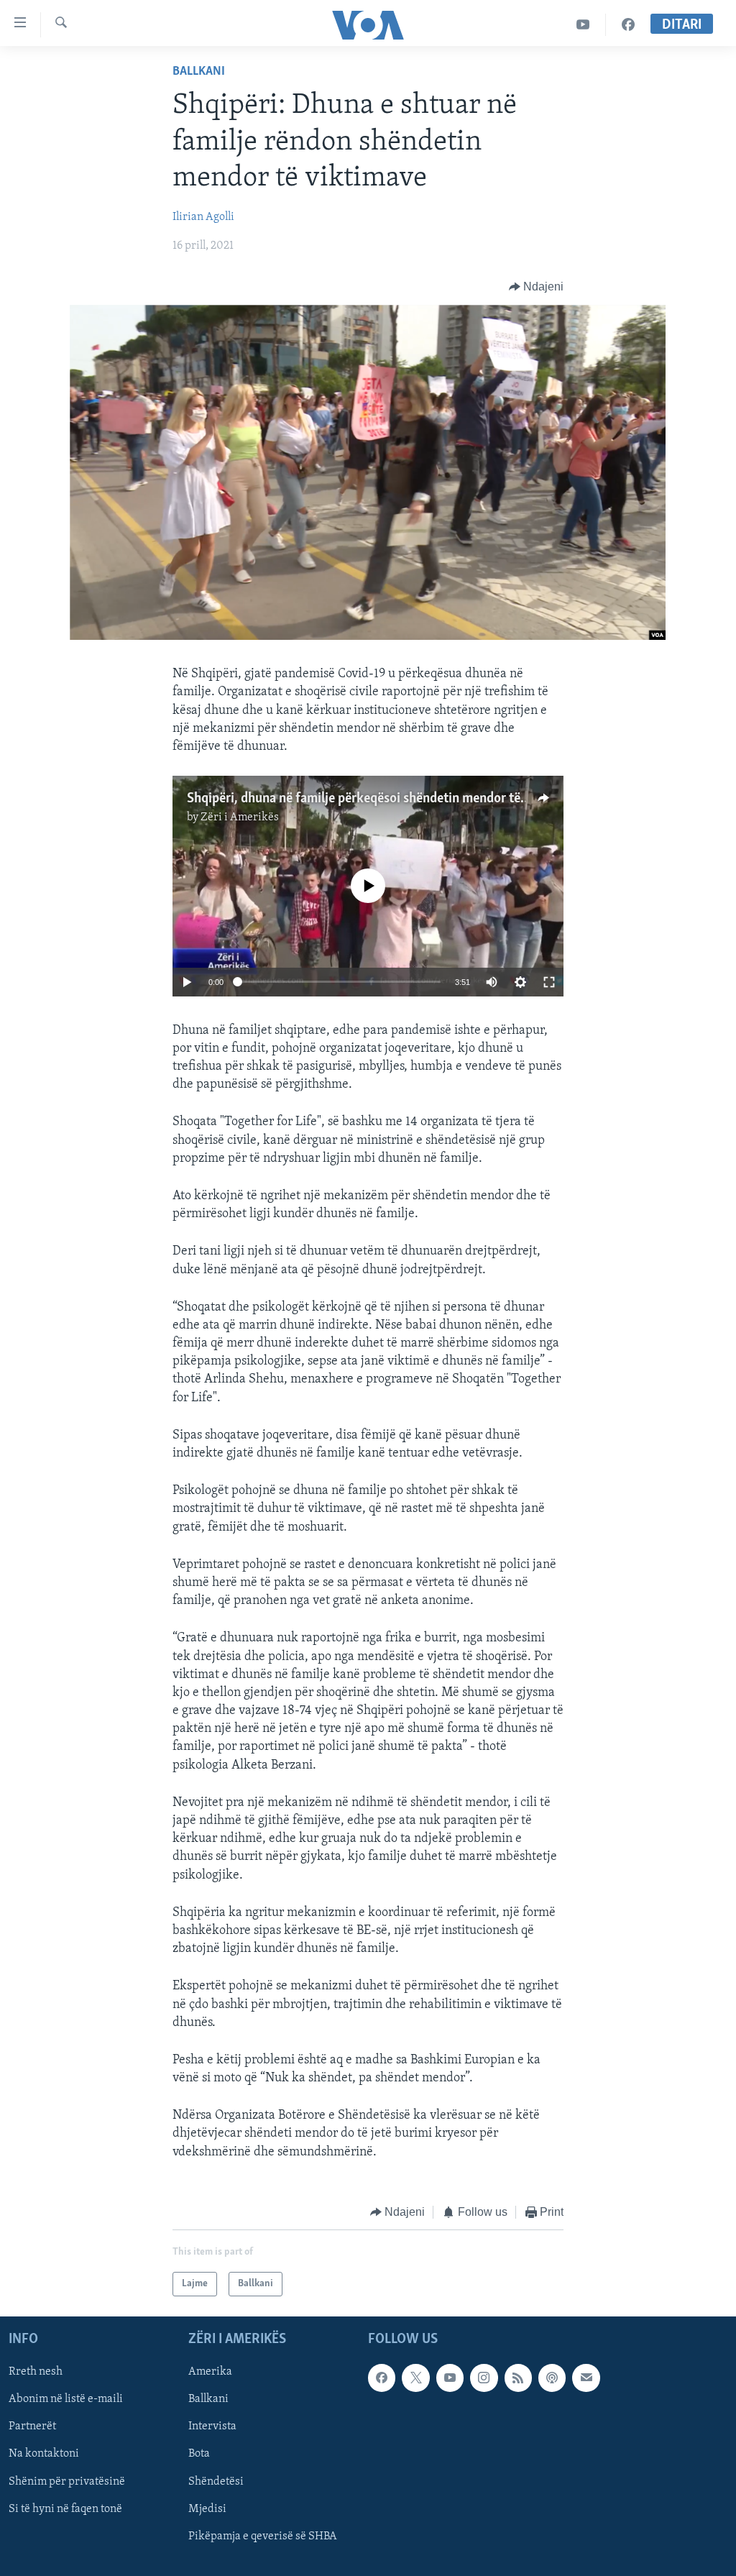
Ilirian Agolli (203, 217)
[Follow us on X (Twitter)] (415, 2378)
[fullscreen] (549, 982)
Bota (199, 2454)
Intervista (212, 2427)
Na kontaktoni (44, 2454)
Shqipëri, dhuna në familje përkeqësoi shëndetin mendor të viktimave (384, 799)
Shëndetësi (216, 2482)
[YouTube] (583, 25)
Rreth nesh (36, 2373)
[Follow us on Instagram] (484, 2378)
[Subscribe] (586, 2378)
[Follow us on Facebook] (382, 2378)
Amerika (210, 2373)
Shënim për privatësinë (67, 2482)
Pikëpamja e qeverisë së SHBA (263, 2536)
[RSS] (518, 2378)
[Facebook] (628, 25)
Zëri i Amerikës (240, 817)
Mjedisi (207, 2509)
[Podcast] (552, 2378)
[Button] (537, 287)
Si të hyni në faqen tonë (65, 2509)
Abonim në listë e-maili (66, 2400)
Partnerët (32, 2427)
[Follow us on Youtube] (450, 2378)
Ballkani (199, 72)
